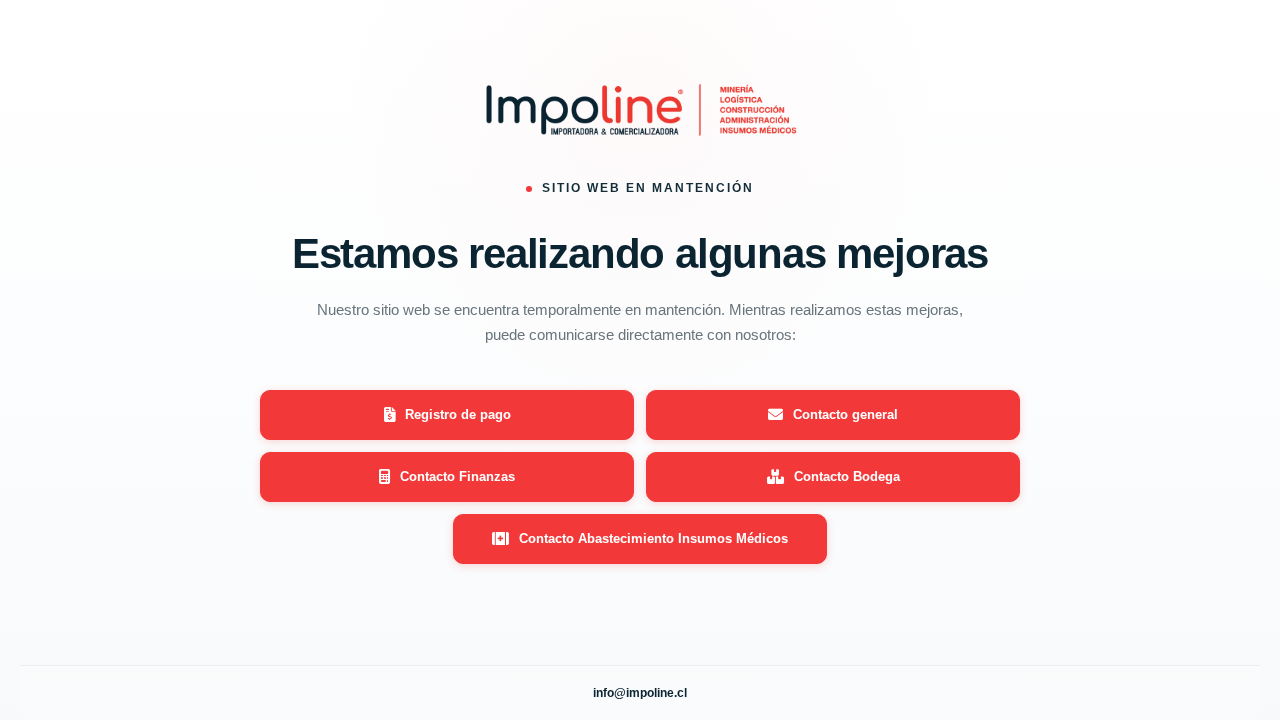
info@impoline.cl (640, 693)
